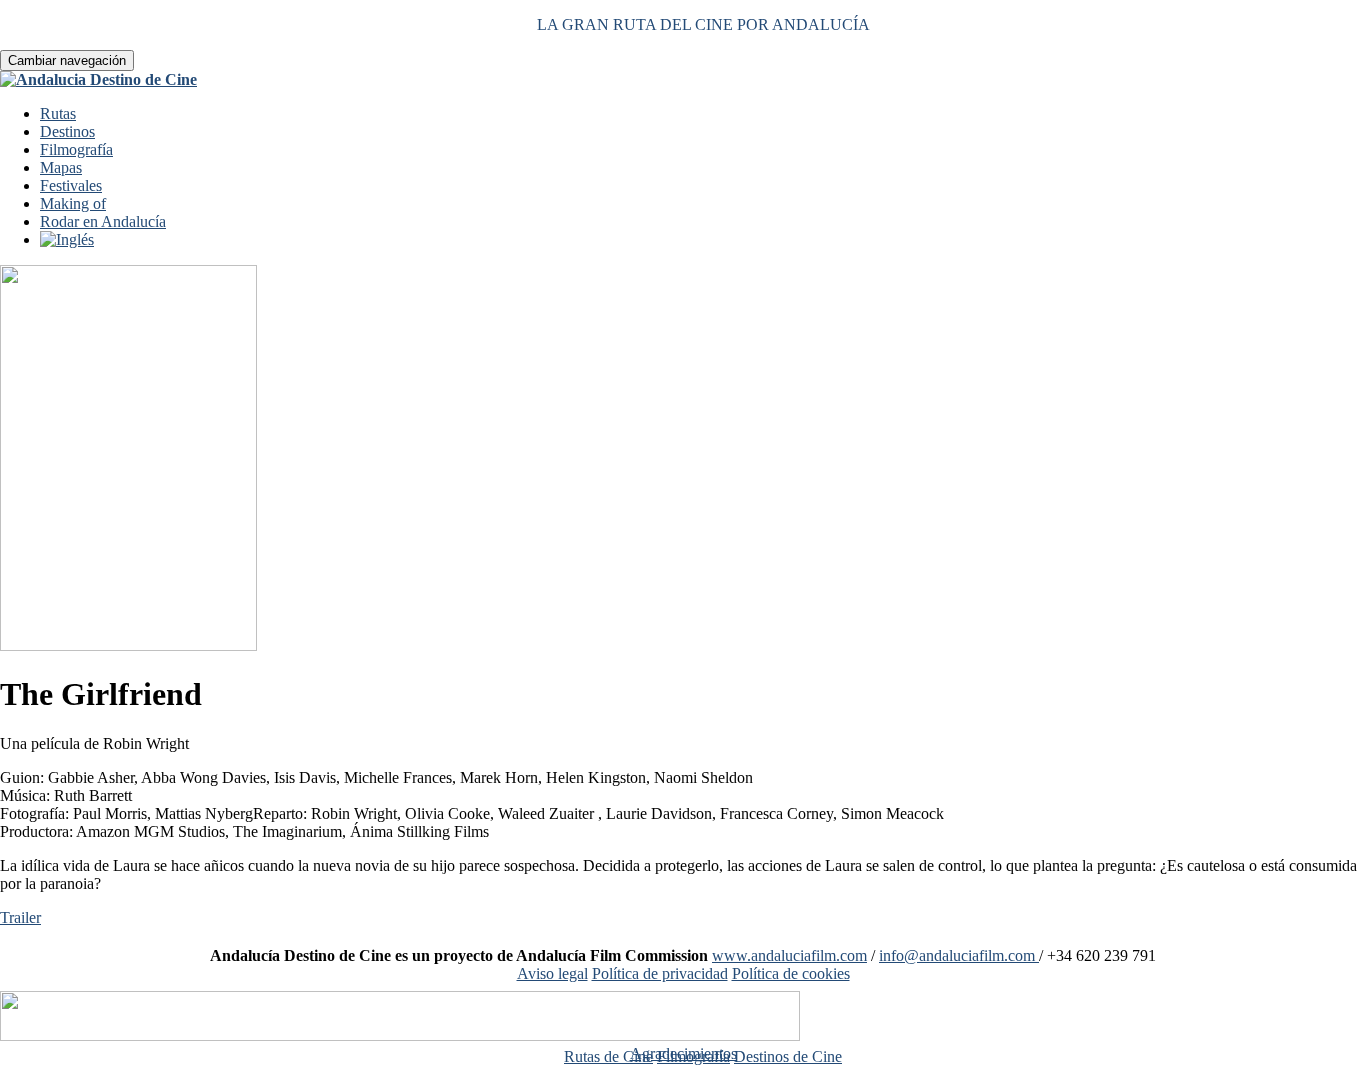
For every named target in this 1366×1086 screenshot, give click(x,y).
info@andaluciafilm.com (959, 955)
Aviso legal (552, 973)
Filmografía (76, 149)
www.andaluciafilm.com (789, 955)
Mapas (61, 167)
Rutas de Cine (608, 1056)
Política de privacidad (660, 973)
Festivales (71, 185)
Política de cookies (791, 973)
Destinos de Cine (788, 1056)
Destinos (67, 131)
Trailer (20, 917)
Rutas (58, 113)
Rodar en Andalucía (103, 221)
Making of (73, 203)
